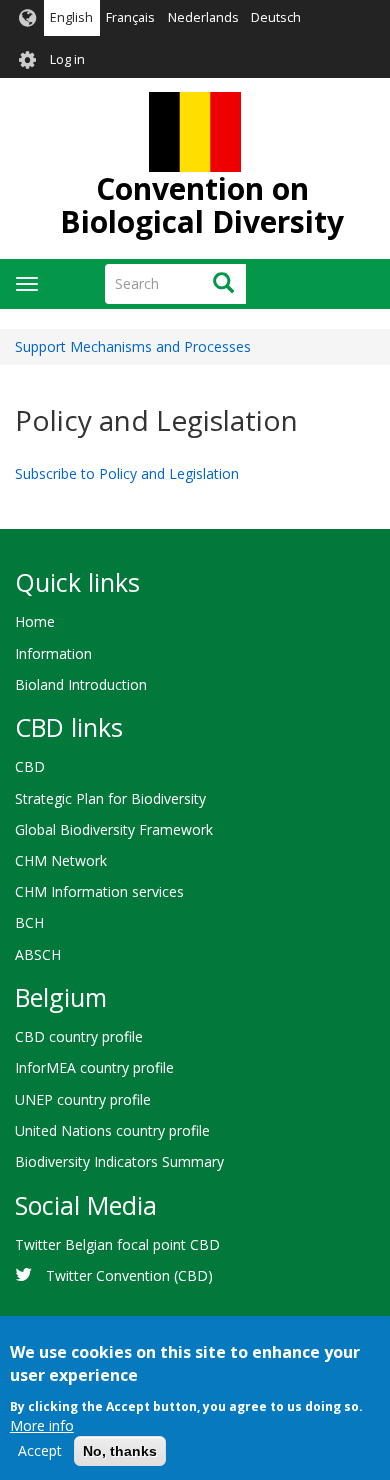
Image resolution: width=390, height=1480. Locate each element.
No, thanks (120, 1451)
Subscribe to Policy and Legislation (127, 473)
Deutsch (276, 17)
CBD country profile (79, 1036)
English (71, 17)
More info (42, 1425)
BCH (29, 922)
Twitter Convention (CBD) (129, 1275)
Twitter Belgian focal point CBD (117, 1244)
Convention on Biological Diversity (202, 205)
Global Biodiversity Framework (114, 829)
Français (130, 17)
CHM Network (61, 860)
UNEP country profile (83, 1099)
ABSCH (38, 954)
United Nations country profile (112, 1130)
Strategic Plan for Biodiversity (110, 798)
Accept (40, 1450)
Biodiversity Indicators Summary (119, 1161)
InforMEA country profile (94, 1067)
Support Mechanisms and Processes (133, 346)
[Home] (195, 132)
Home (35, 621)
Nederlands (203, 17)
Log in (67, 59)
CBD (30, 766)
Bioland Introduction (81, 684)
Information (53, 653)
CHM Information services (99, 891)
